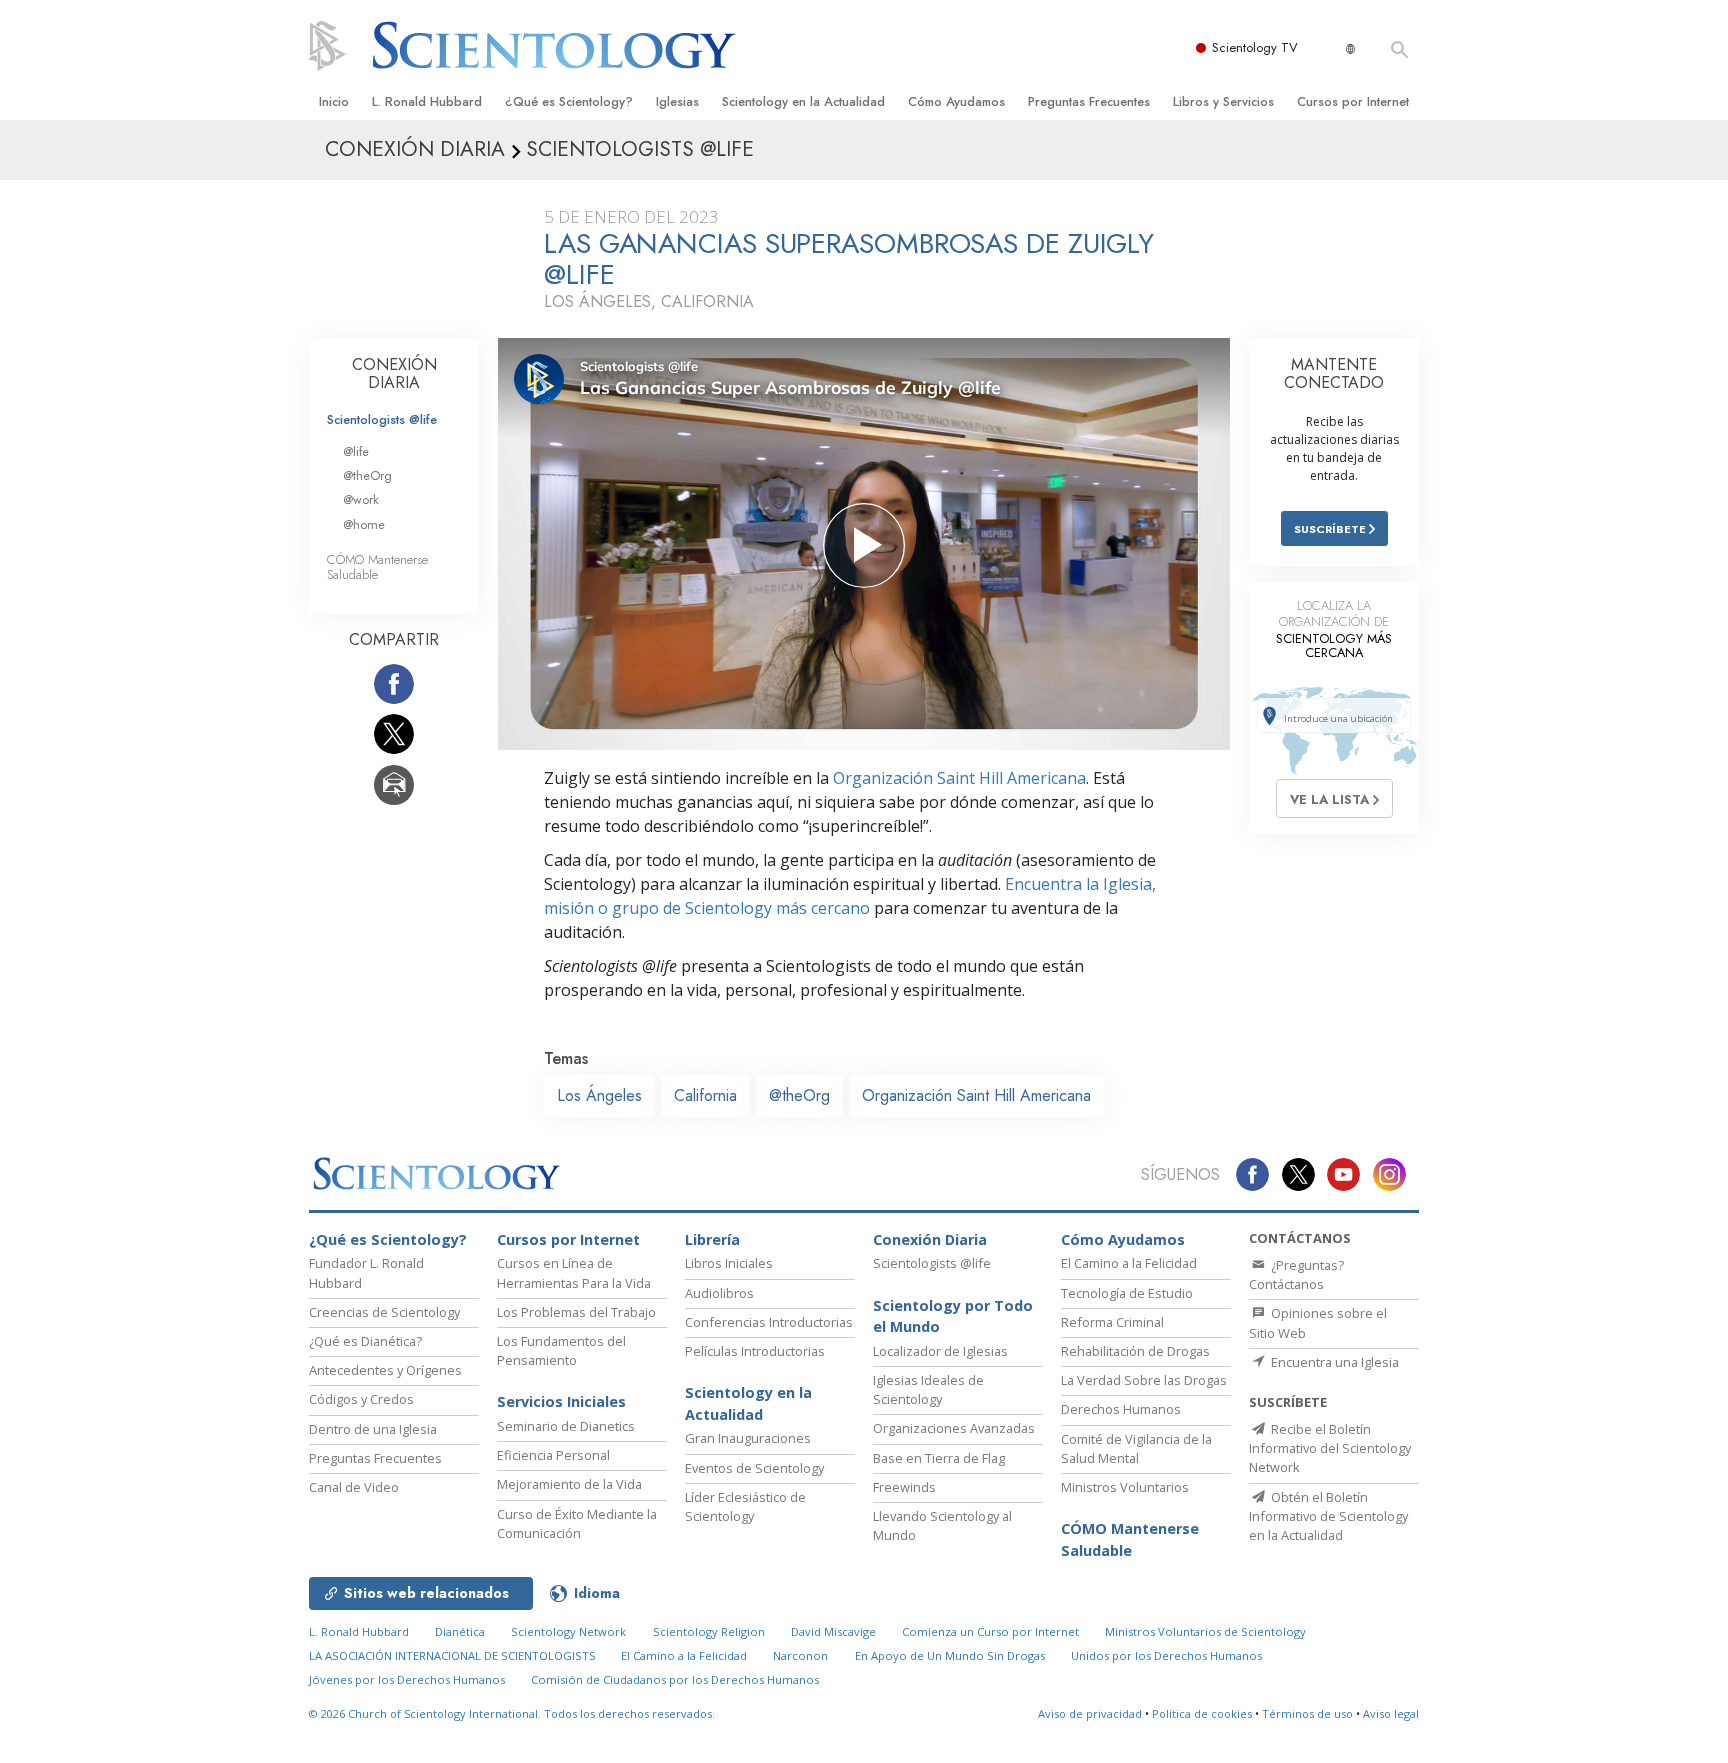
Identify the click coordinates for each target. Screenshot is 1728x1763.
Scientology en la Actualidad (803, 101)
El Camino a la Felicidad (1129, 1263)
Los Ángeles (599, 1095)
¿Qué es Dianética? (365, 1341)
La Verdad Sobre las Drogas (1144, 1380)
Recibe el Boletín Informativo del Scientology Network (1330, 1448)
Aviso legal (1391, 1713)
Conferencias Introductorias (769, 1322)
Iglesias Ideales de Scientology (928, 1389)
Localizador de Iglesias (940, 1351)
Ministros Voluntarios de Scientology (1205, 1631)
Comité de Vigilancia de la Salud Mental (1136, 1448)
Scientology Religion (709, 1631)
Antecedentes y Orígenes (385, 1370)
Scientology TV (1255, 47)
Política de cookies (1202, 1713)
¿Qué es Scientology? (569, 101)
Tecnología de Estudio (1127, 1293)
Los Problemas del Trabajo (576, 1312)
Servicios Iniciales (561, 1401)
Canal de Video (354, 1487)
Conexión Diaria (930, 1239)
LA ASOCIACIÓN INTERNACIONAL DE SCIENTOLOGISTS (454, 1655)
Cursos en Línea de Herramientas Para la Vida (574, 1272)
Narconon (800, 1655)
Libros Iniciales (729, 1263)
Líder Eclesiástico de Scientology (745, 1506)
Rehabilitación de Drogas (1135, 1351)
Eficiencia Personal (553, 1455)
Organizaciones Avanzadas (954, 1428)
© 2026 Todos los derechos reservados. (512, 1713)
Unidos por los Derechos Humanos (1166, 1655)
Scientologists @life (382, 419)
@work (361, 499)
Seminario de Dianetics (566, 1426)
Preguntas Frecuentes (1089, 101)
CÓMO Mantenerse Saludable (377, 567)
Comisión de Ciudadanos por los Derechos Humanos (675, 1679)
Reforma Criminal (1112, 1322)
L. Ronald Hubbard (427, 101)
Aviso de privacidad (1090, 1713)
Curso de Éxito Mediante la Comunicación (577, 1523)
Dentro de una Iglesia (373, 1429)
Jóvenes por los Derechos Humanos (407, 1679)
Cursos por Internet (1353, 101)
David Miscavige (833, 1631)
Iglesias (677, 101)
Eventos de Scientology (754, 1468)
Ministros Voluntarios (1125, 1487)
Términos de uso (1307, 1713)
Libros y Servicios (1223, 101)
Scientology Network (568, 1631)
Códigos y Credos (361, 1399)
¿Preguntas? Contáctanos (1296, 1274)
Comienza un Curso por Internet (990, 1631)
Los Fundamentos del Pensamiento (561, 1350)
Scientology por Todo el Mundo (953, 1316)
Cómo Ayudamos (956, 101)
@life (356, 451)
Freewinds (904, 1487)
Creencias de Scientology (384, 1312)
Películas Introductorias (755, 1351)
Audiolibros (719, 1293)
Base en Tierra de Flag (939, 1458)
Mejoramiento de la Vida (569, 1484)
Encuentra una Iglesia (1333, 1362)
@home (364, 524)
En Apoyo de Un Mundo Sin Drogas (950, 1655)
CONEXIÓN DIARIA (394, 373)
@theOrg (799, 1095)
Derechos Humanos (1121, 1409)
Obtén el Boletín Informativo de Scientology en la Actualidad (1328, 1516)
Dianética (460, 1631)
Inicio (334, 101)
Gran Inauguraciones (748, 1438)
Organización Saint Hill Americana (959, 778)
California (705, 1095)
